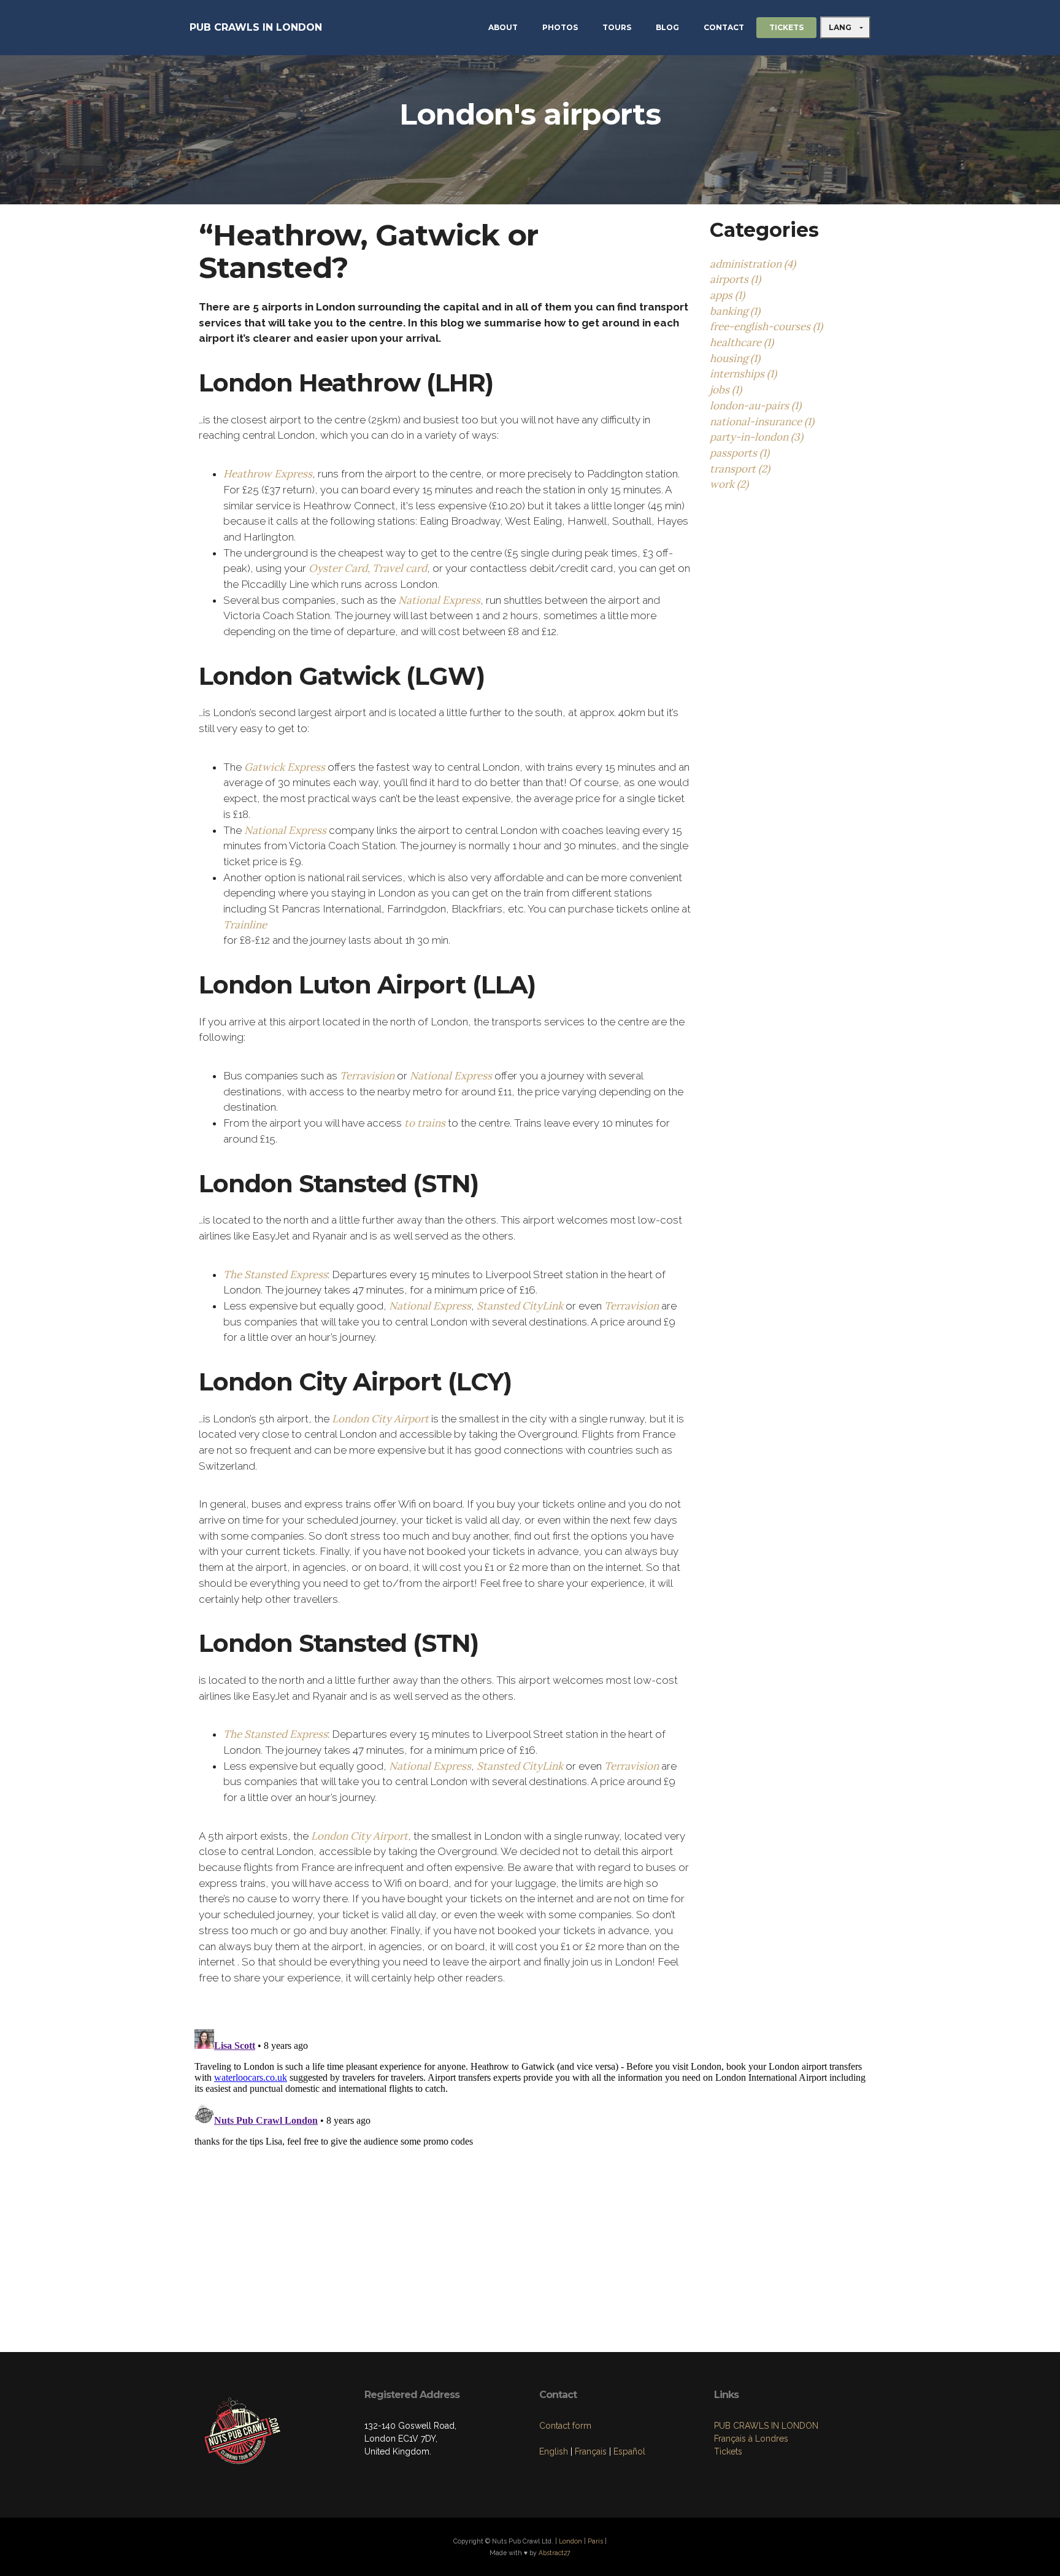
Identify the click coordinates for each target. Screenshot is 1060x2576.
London (570, 2541)
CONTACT (724, 27)
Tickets (728, 2451)
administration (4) (753, 264)
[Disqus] (530, 2178)
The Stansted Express (275, 1275)
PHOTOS (560, 27)
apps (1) (727, 295)
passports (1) (739, 453)
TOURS (617, 27)
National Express (439, 600)
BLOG (667, 27)
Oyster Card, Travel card (368, 568)
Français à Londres (751, 2439)
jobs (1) (726, 390)
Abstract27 (555, 2553)
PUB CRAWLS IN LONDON (256, 27)
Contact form (565, 2426)
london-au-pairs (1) (755, 406)
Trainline (245, 925)
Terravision (367, 1076)
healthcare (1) (742, 342)
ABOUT (503, 27)
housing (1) (735, 358)
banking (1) (735, 311)
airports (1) (735, 279)
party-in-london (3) (756, 437)
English (554, 2451)
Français (591, 2451)
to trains (425, 1123)
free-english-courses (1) (766, 326)
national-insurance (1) (762, 422)
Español (629, 2451)
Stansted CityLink (520, 1306)
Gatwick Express (285, 767)
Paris (595, 2541)
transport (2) (740, 469)
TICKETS (786, 27)
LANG (841, 27)
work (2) (729, 484)
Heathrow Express (268, 474)
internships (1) (743, 374)
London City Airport (380, 1419)
